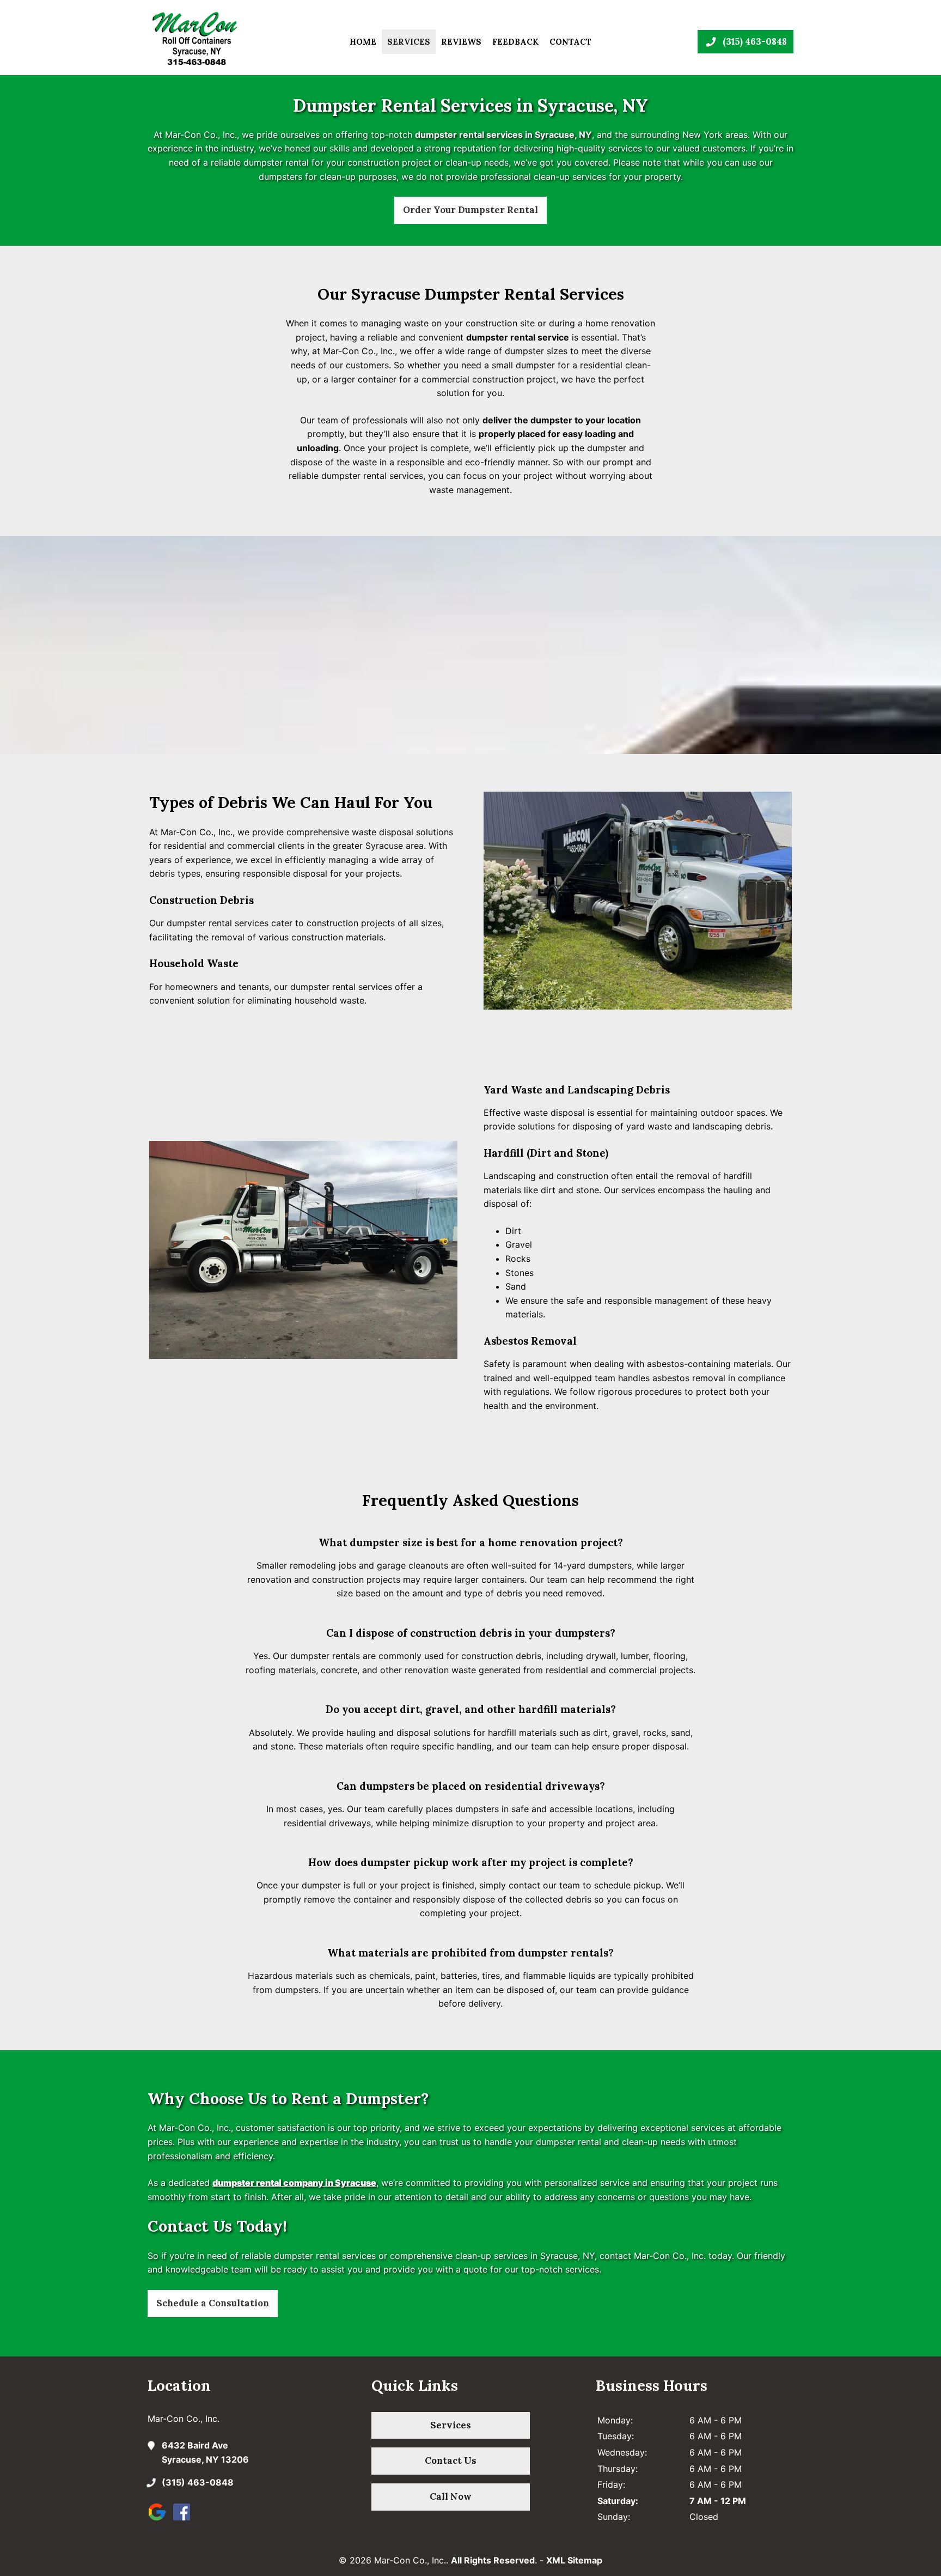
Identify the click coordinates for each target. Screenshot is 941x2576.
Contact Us (451, 2460)
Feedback (515, 42)
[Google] (160, 2520)
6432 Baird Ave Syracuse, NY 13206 (205, 2452)
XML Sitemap (574, 2560)
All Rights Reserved (493, 2560)
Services (409, 42)
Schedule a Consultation (213, 2303)
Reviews (461, 42)
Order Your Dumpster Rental (471, 210)
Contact (570, 42)
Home (363, 42)
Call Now (451, 2496)
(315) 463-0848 (198, 2482)
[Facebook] (184, 2520)
